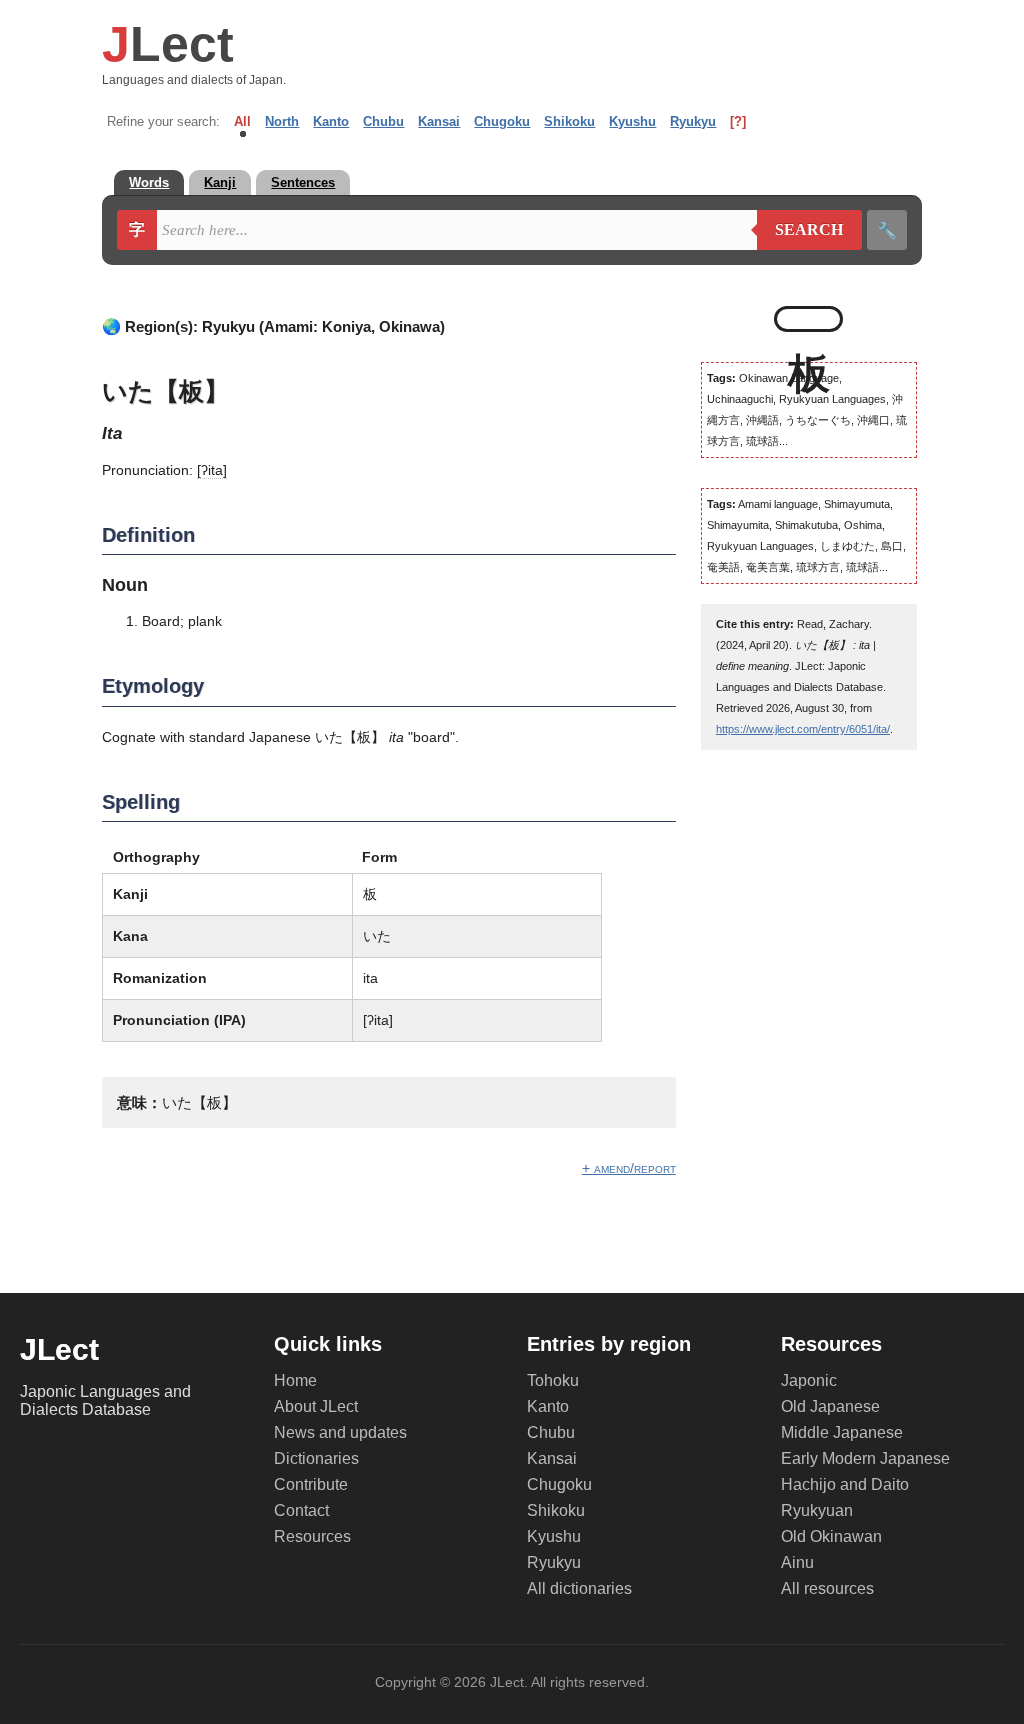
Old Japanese (830, 1406)
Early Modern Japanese (865, 1458)
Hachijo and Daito (845, 1484)
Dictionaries (316, 1458)
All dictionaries (579, 1588)
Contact (301, 1510)
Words (149, 182)
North (282, 121)
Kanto (331, 121)
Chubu (383, 121)
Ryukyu (693, 121)
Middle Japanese (842, 1432)
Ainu (797, 1562)
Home (295, 1380)
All (242, 121)
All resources (827, 1588)
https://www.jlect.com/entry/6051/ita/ (803, 729)
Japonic (809, 1380)
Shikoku (569, 121)
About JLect (316, 1406)
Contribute (311, 1484)
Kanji (220, 182)
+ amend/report (629, 1168)
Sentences (303, 182)
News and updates (340, 1432)
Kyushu (632, 121)
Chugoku (502, 121)
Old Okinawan (831, 1536)
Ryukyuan (817, 1510)
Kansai (439, 121)
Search (800, 230)
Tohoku (553, 1380)
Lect (168, 44)
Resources (312, 1536)
